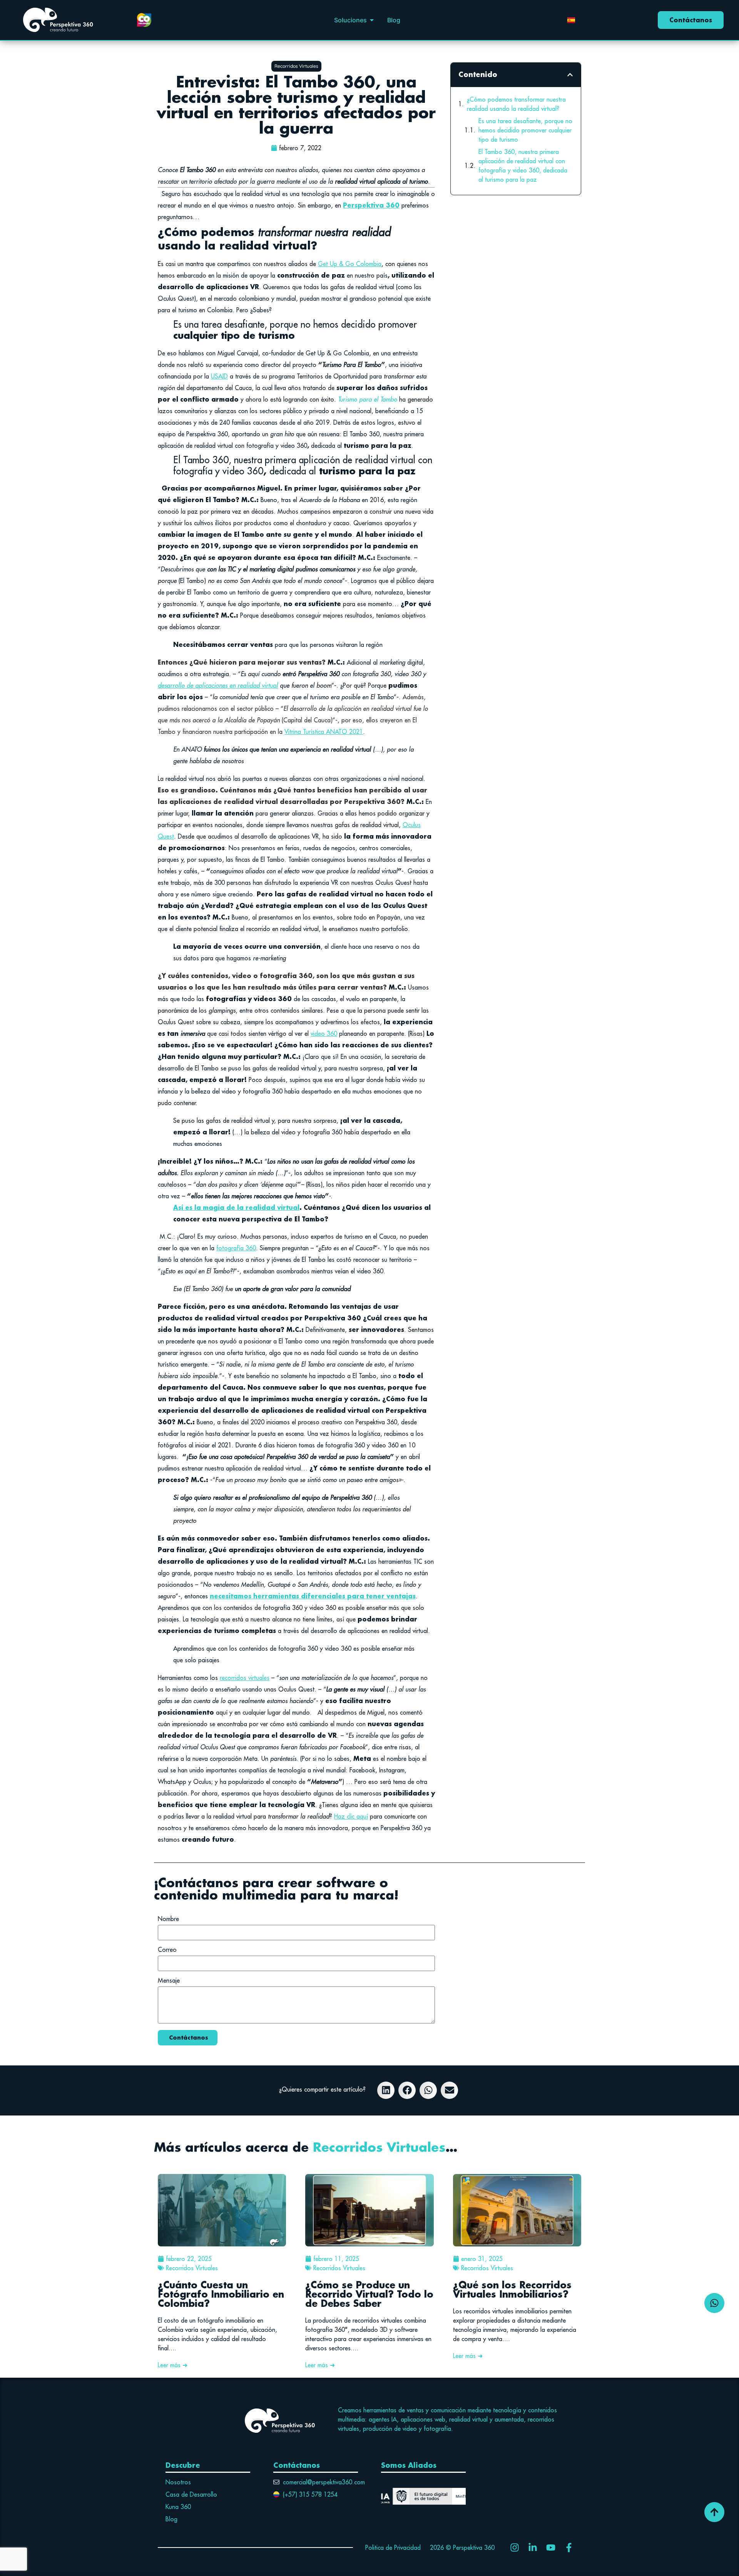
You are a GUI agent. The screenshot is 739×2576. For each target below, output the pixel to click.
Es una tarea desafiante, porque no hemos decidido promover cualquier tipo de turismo (525, 130)
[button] (372, 20)
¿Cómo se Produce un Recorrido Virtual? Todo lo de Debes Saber (369, 2294)
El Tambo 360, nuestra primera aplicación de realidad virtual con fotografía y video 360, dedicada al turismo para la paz (523, 166)
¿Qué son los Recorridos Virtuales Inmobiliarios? (512, 2289)
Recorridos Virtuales (379, 2147)
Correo (167, 1950)
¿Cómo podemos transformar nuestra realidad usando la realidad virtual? (516, 104)
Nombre (168, 1919)
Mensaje (169, 1981)
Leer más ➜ (173, 2365)
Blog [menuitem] (394, 20)
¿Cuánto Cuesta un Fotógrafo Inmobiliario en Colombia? (221, 2294)
